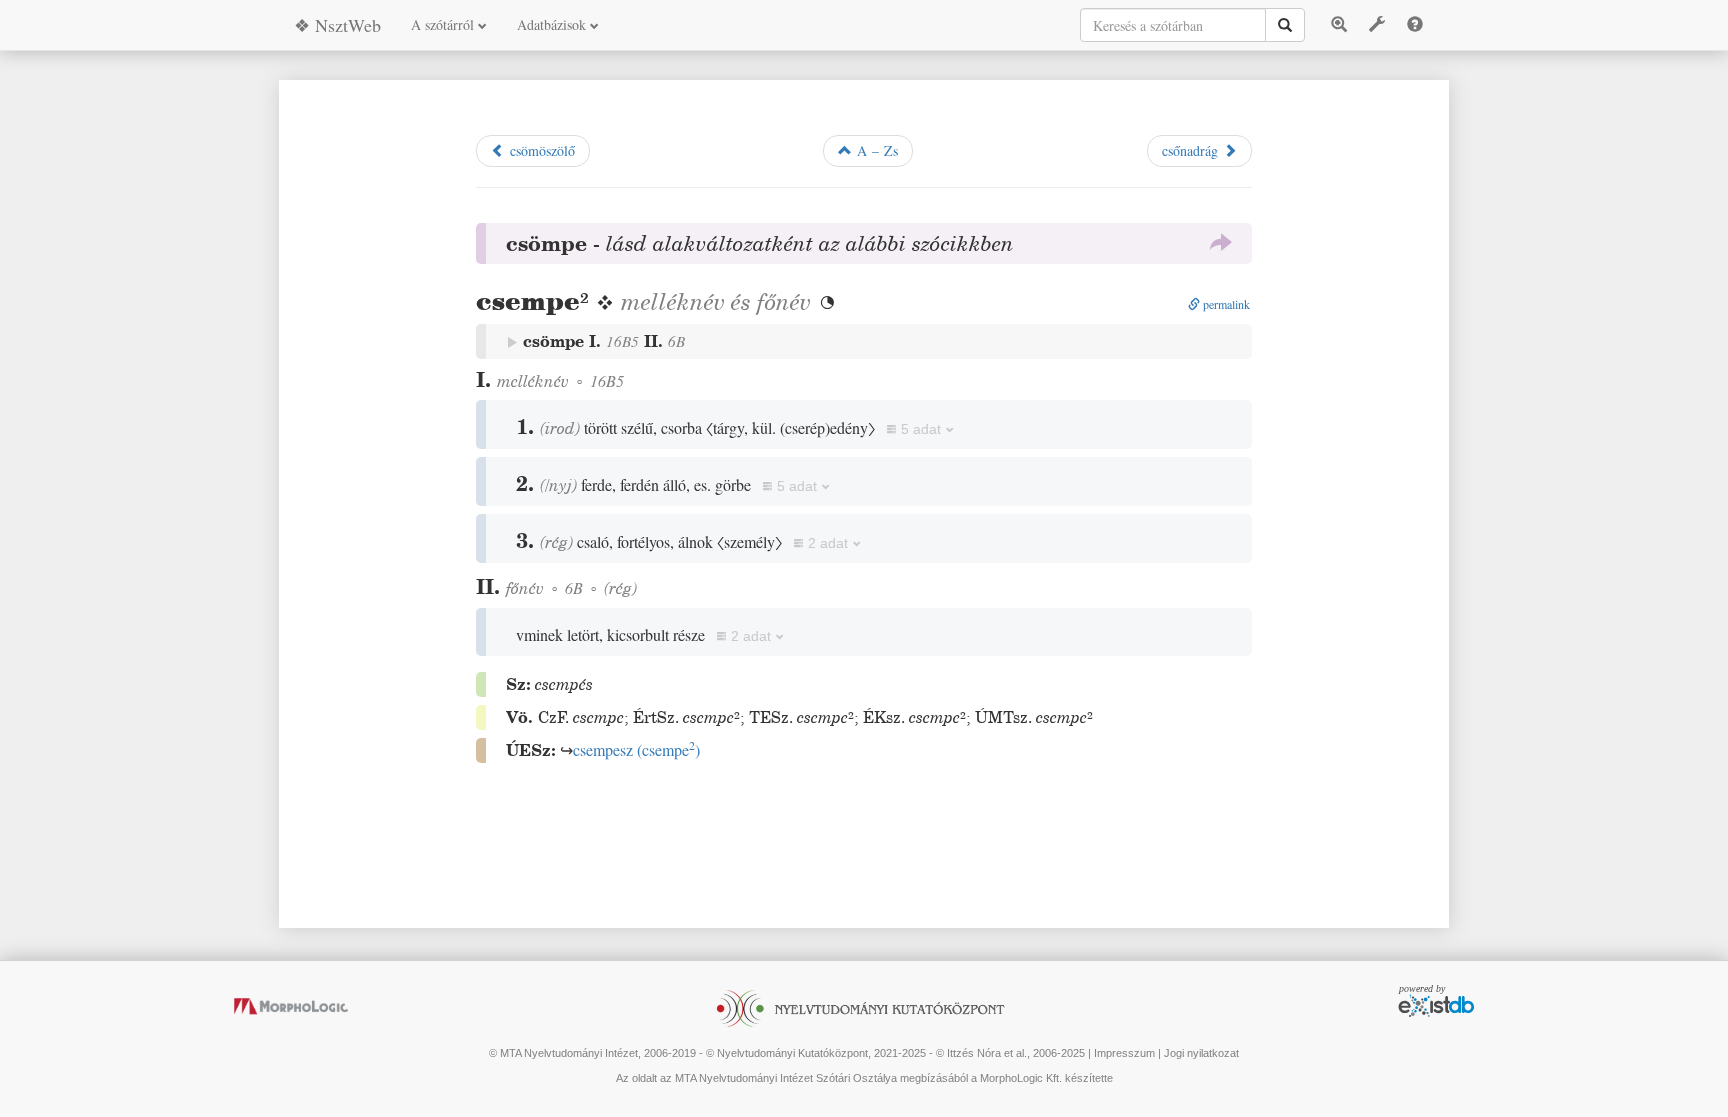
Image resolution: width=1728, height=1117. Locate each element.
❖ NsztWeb (337, 25)
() (636, 749)
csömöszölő (540, 150)
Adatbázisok (553, 24)
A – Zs (875, 150)
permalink (1225, 304)
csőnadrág (1192, 150)
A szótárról (444, 24)
